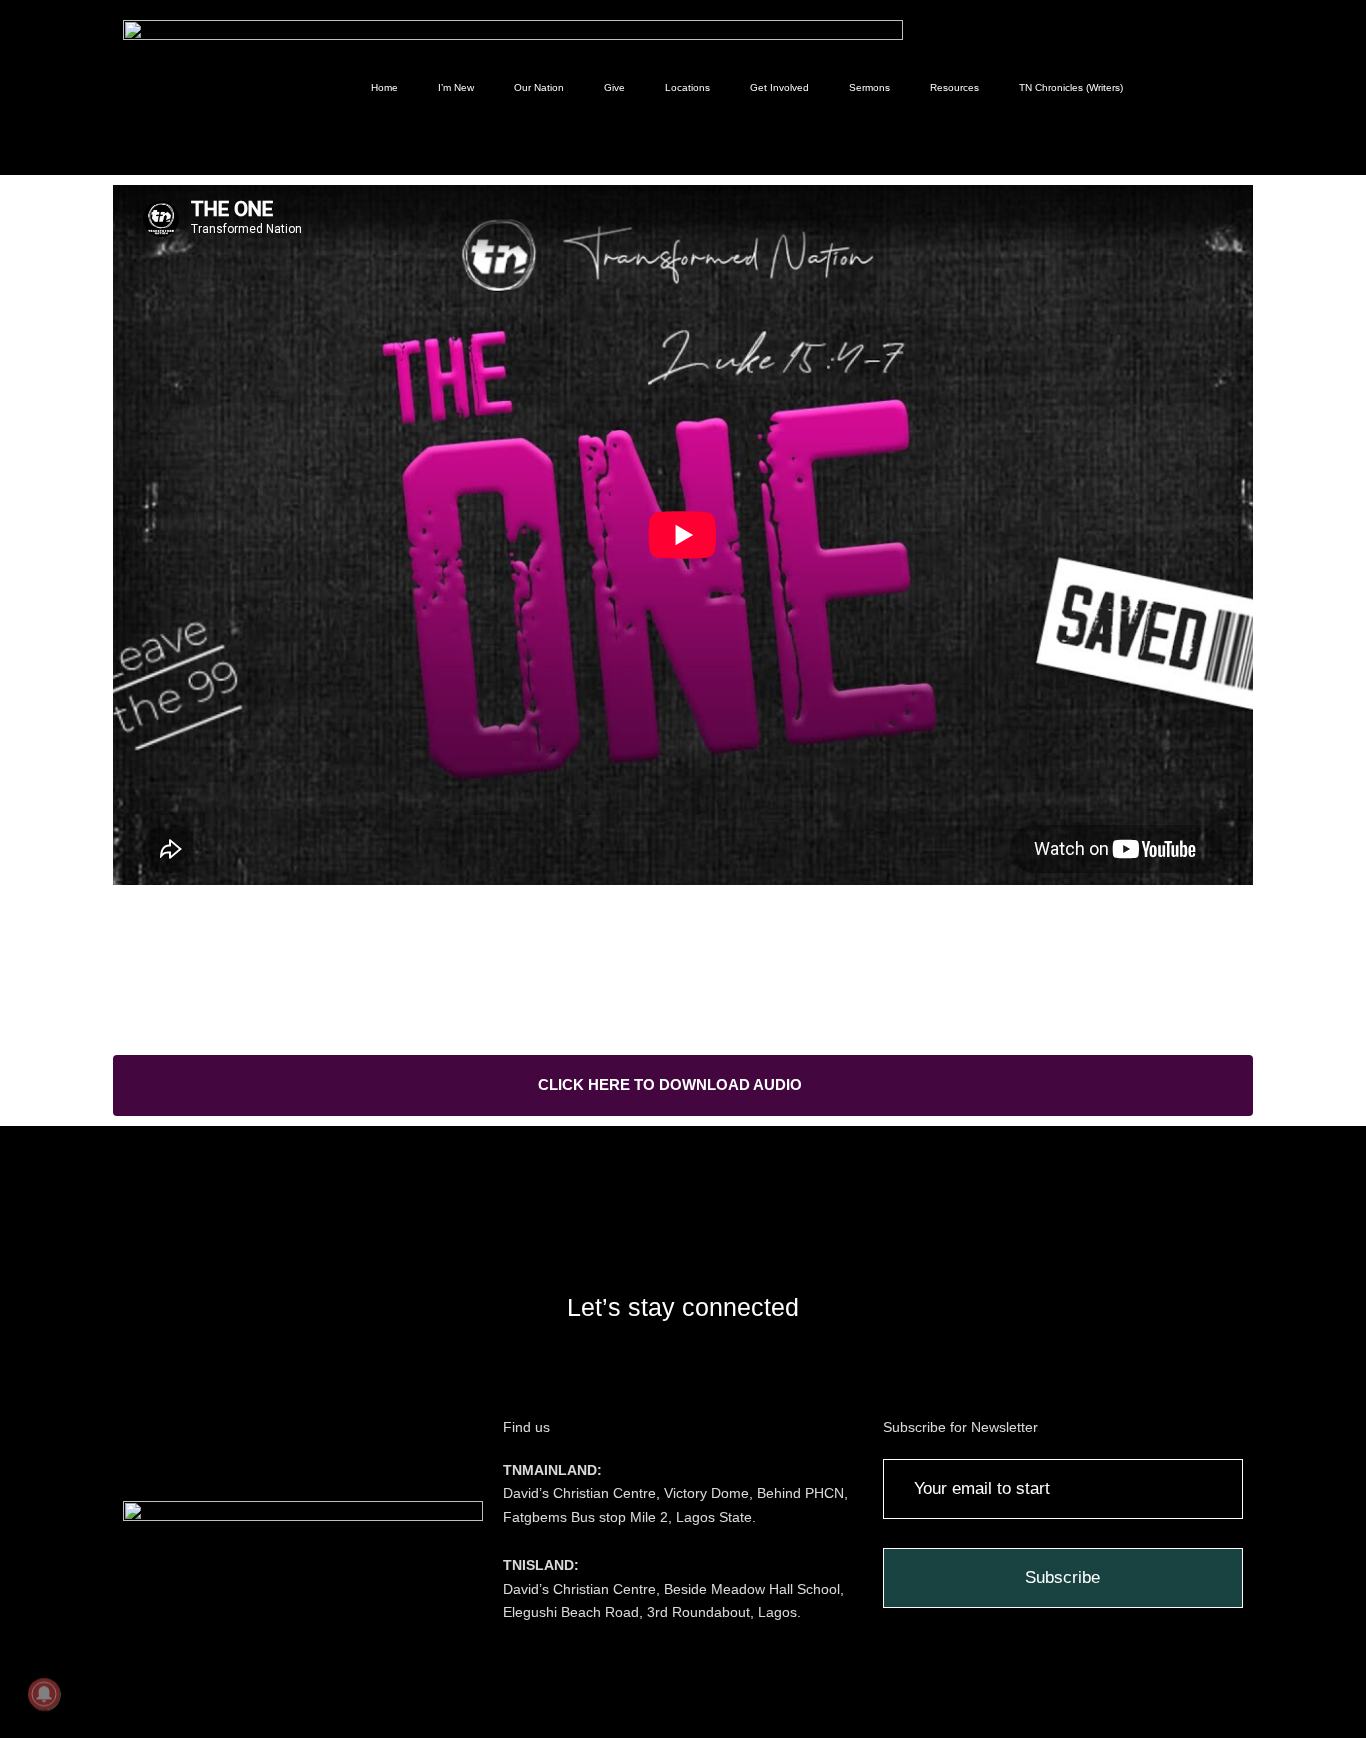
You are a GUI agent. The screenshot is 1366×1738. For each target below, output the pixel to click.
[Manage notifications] (44, 1694)
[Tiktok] (833, 1373)
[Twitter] (683, 1373)
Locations (687, 87)
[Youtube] (758, 1373)
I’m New (456, 87)
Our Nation (539, 87)
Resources (954, 87)
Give (614, 87)
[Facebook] (608, 1373)
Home (384, 87)
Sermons (869, 87)
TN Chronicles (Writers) (1071, 87)
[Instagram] (533, 1373)
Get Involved (779, 87)
